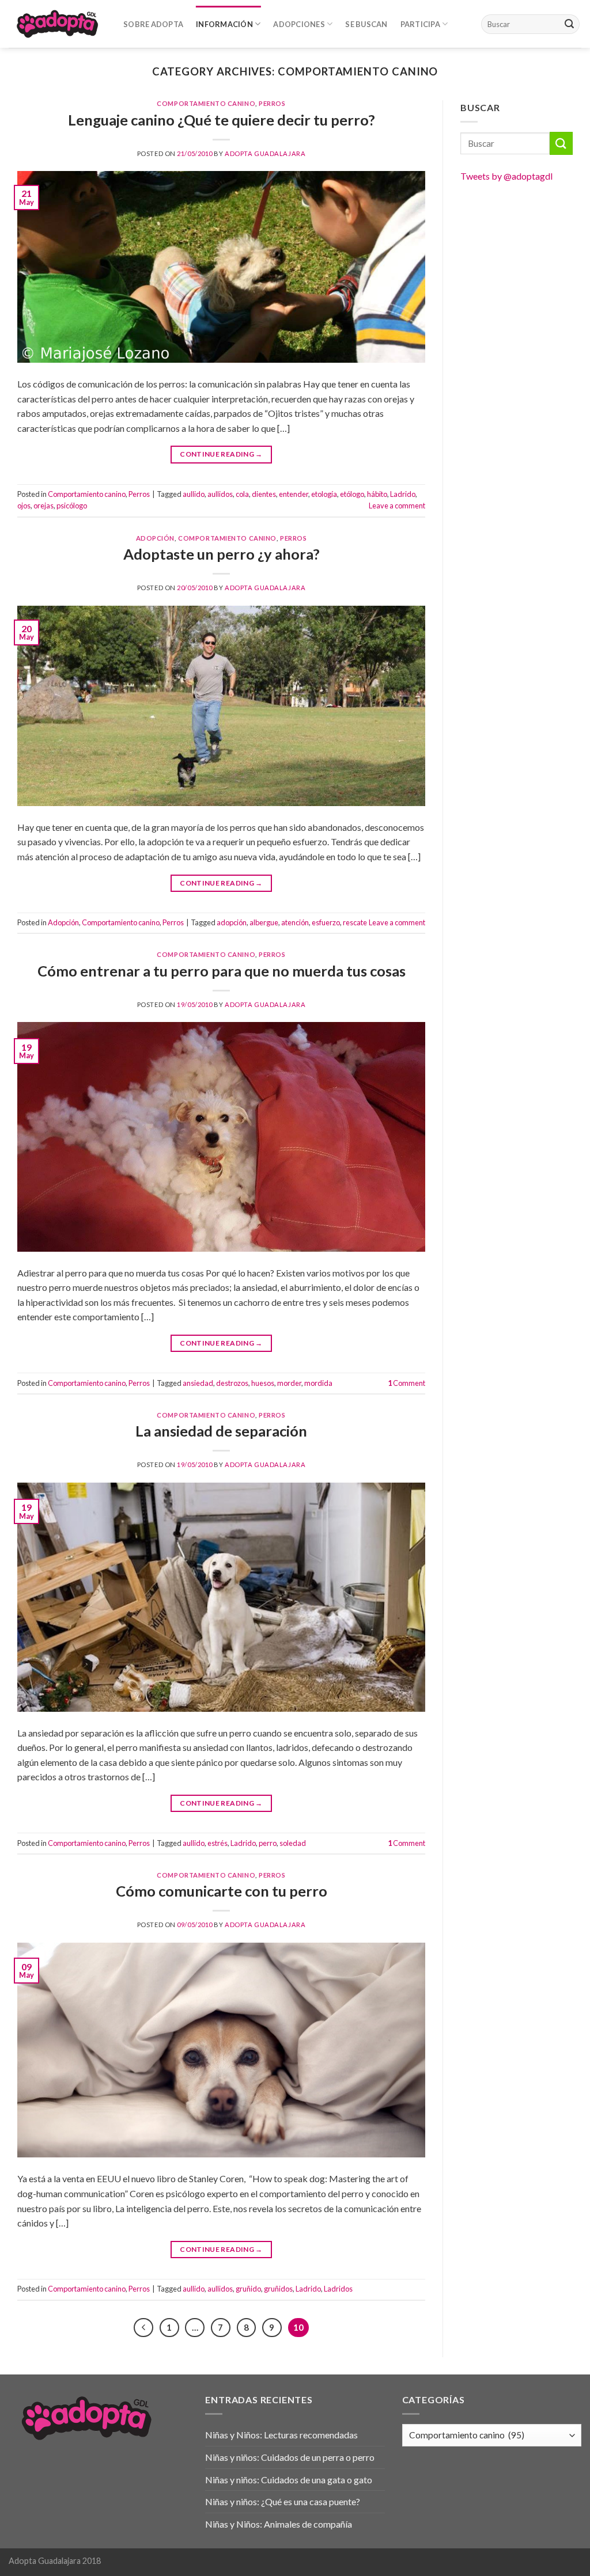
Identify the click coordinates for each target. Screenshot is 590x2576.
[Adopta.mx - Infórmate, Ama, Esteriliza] (57, 24)
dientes (264, 494)
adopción (232, 922)
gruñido (248, 2289)
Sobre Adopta (153, 24)
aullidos (220, 494)
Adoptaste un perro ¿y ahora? (222, 554)
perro (268, 1843)
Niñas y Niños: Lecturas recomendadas (281, 2435)
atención (295, 922)
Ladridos (338, 2289)
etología (324, 494)
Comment (406, 1383)
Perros (272, 103)
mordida (318, 1383)
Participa (420, 24)
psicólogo (72, 506)
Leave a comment (397, 506)
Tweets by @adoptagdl (506, 176)
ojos (24, 506)
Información (224, 24)
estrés (218, 1843)
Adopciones (299, 24)
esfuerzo (326, 922)
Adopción (155, 538)
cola (242, 494)
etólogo (352, 494)
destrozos (232, 1383)
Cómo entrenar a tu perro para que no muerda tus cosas (222, 971)
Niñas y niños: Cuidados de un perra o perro (290, 2457)
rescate (355, 922)
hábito (377, 494)
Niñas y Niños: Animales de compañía (279, 2524)
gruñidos (278, 2289)
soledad (293, 1843)
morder (289, 1383)
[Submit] (569, 24)
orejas (44, 506)
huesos (263, 1383)
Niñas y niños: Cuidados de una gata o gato (289, 2480)
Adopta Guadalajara (265, 153)
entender (294, 494)
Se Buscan (366, 24)
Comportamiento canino (206, 103)
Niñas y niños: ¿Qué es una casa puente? (283, 2501)
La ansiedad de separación (221, 1431)
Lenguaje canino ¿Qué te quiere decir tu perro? (222, 120)
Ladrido (403, 494)
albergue (264, 922)
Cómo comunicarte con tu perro (222, 1891)
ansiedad (198, 1383)
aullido (194, 494)
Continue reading (221, 454)
